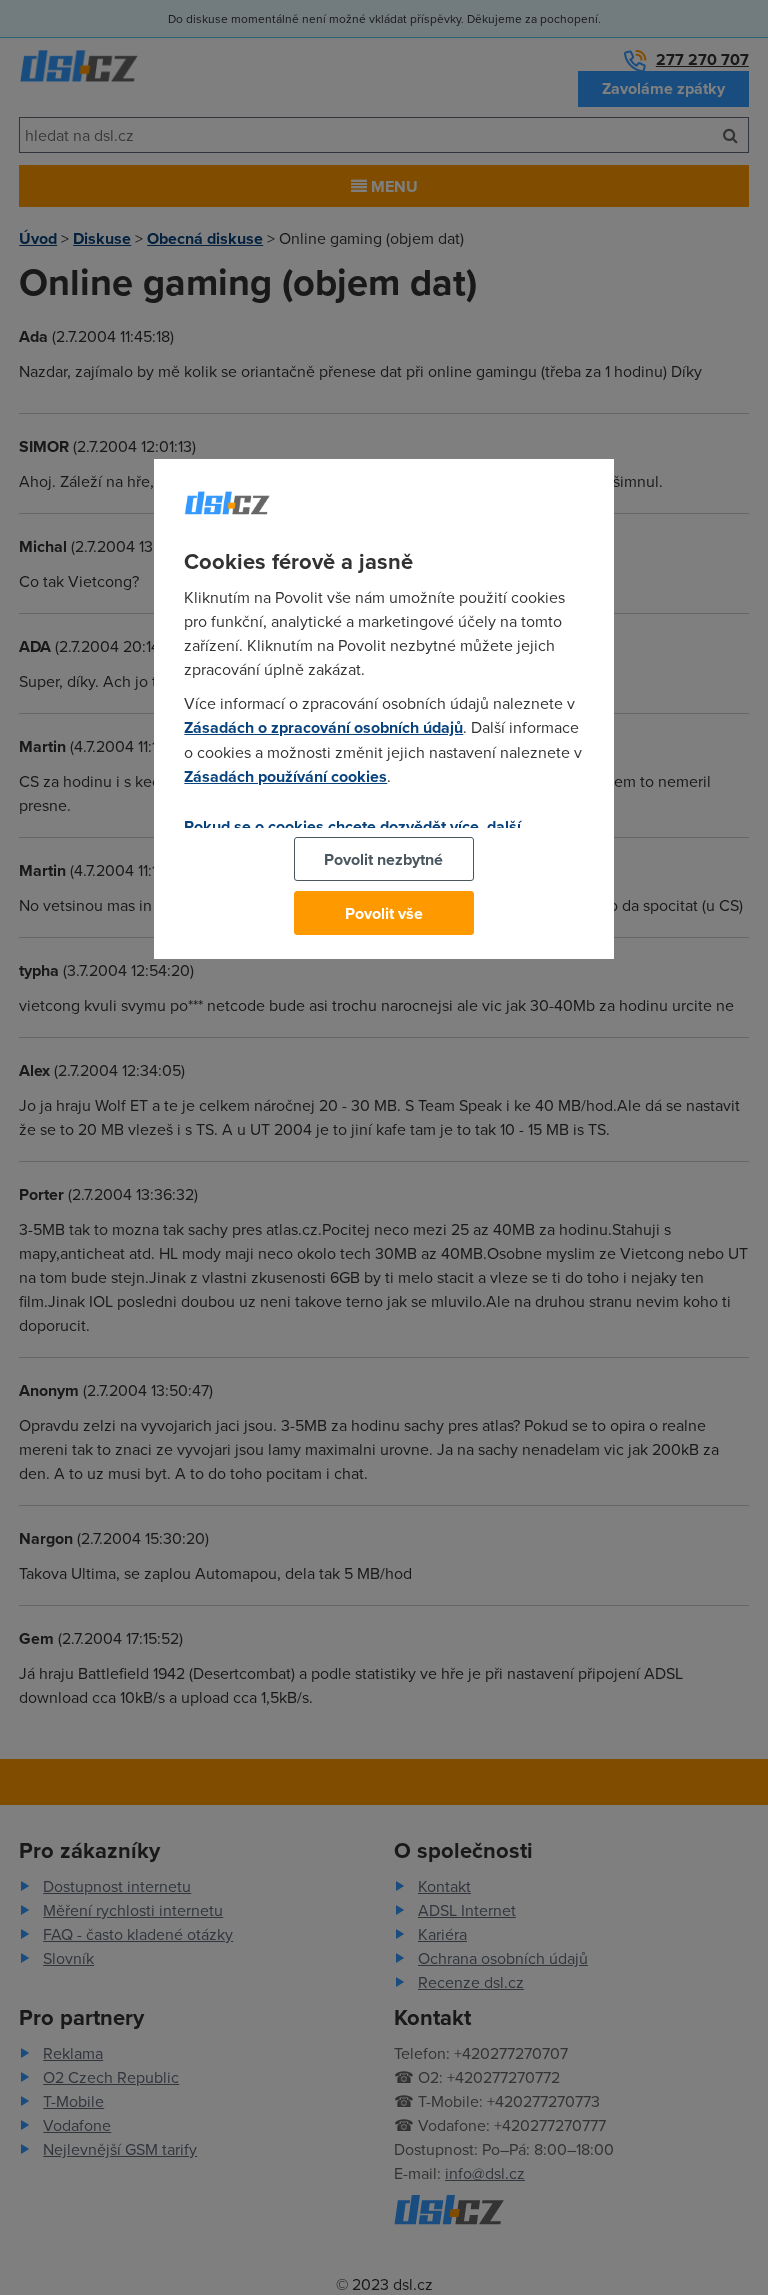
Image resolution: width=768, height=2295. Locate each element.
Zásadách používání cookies (285, 776)
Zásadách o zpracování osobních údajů (323, 727)
